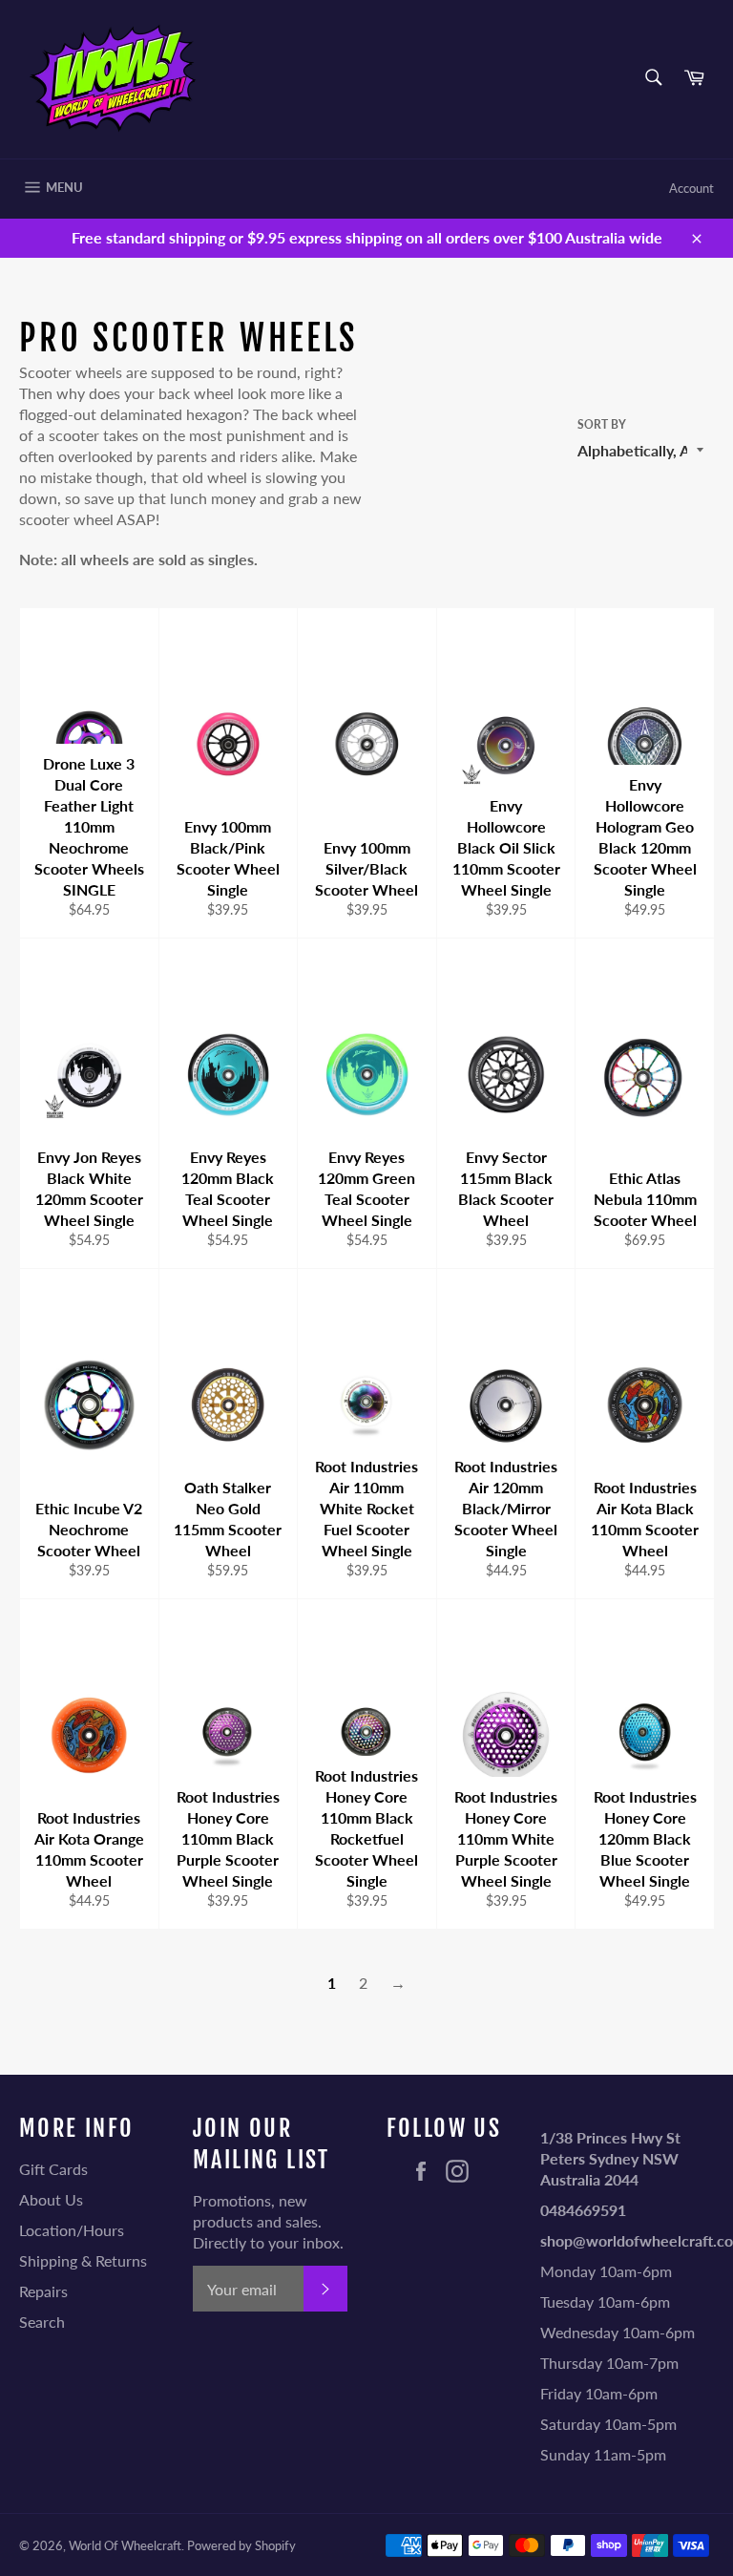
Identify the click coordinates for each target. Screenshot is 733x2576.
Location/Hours (72, 2230)
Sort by (602, 424)
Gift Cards (53, 2169)
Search (42, 2322)
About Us (51, 2199)
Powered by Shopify (241, 2545)
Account (691, 188)
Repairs (43, 2291)
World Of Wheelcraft (125, 2545)
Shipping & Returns (83, 2260)
